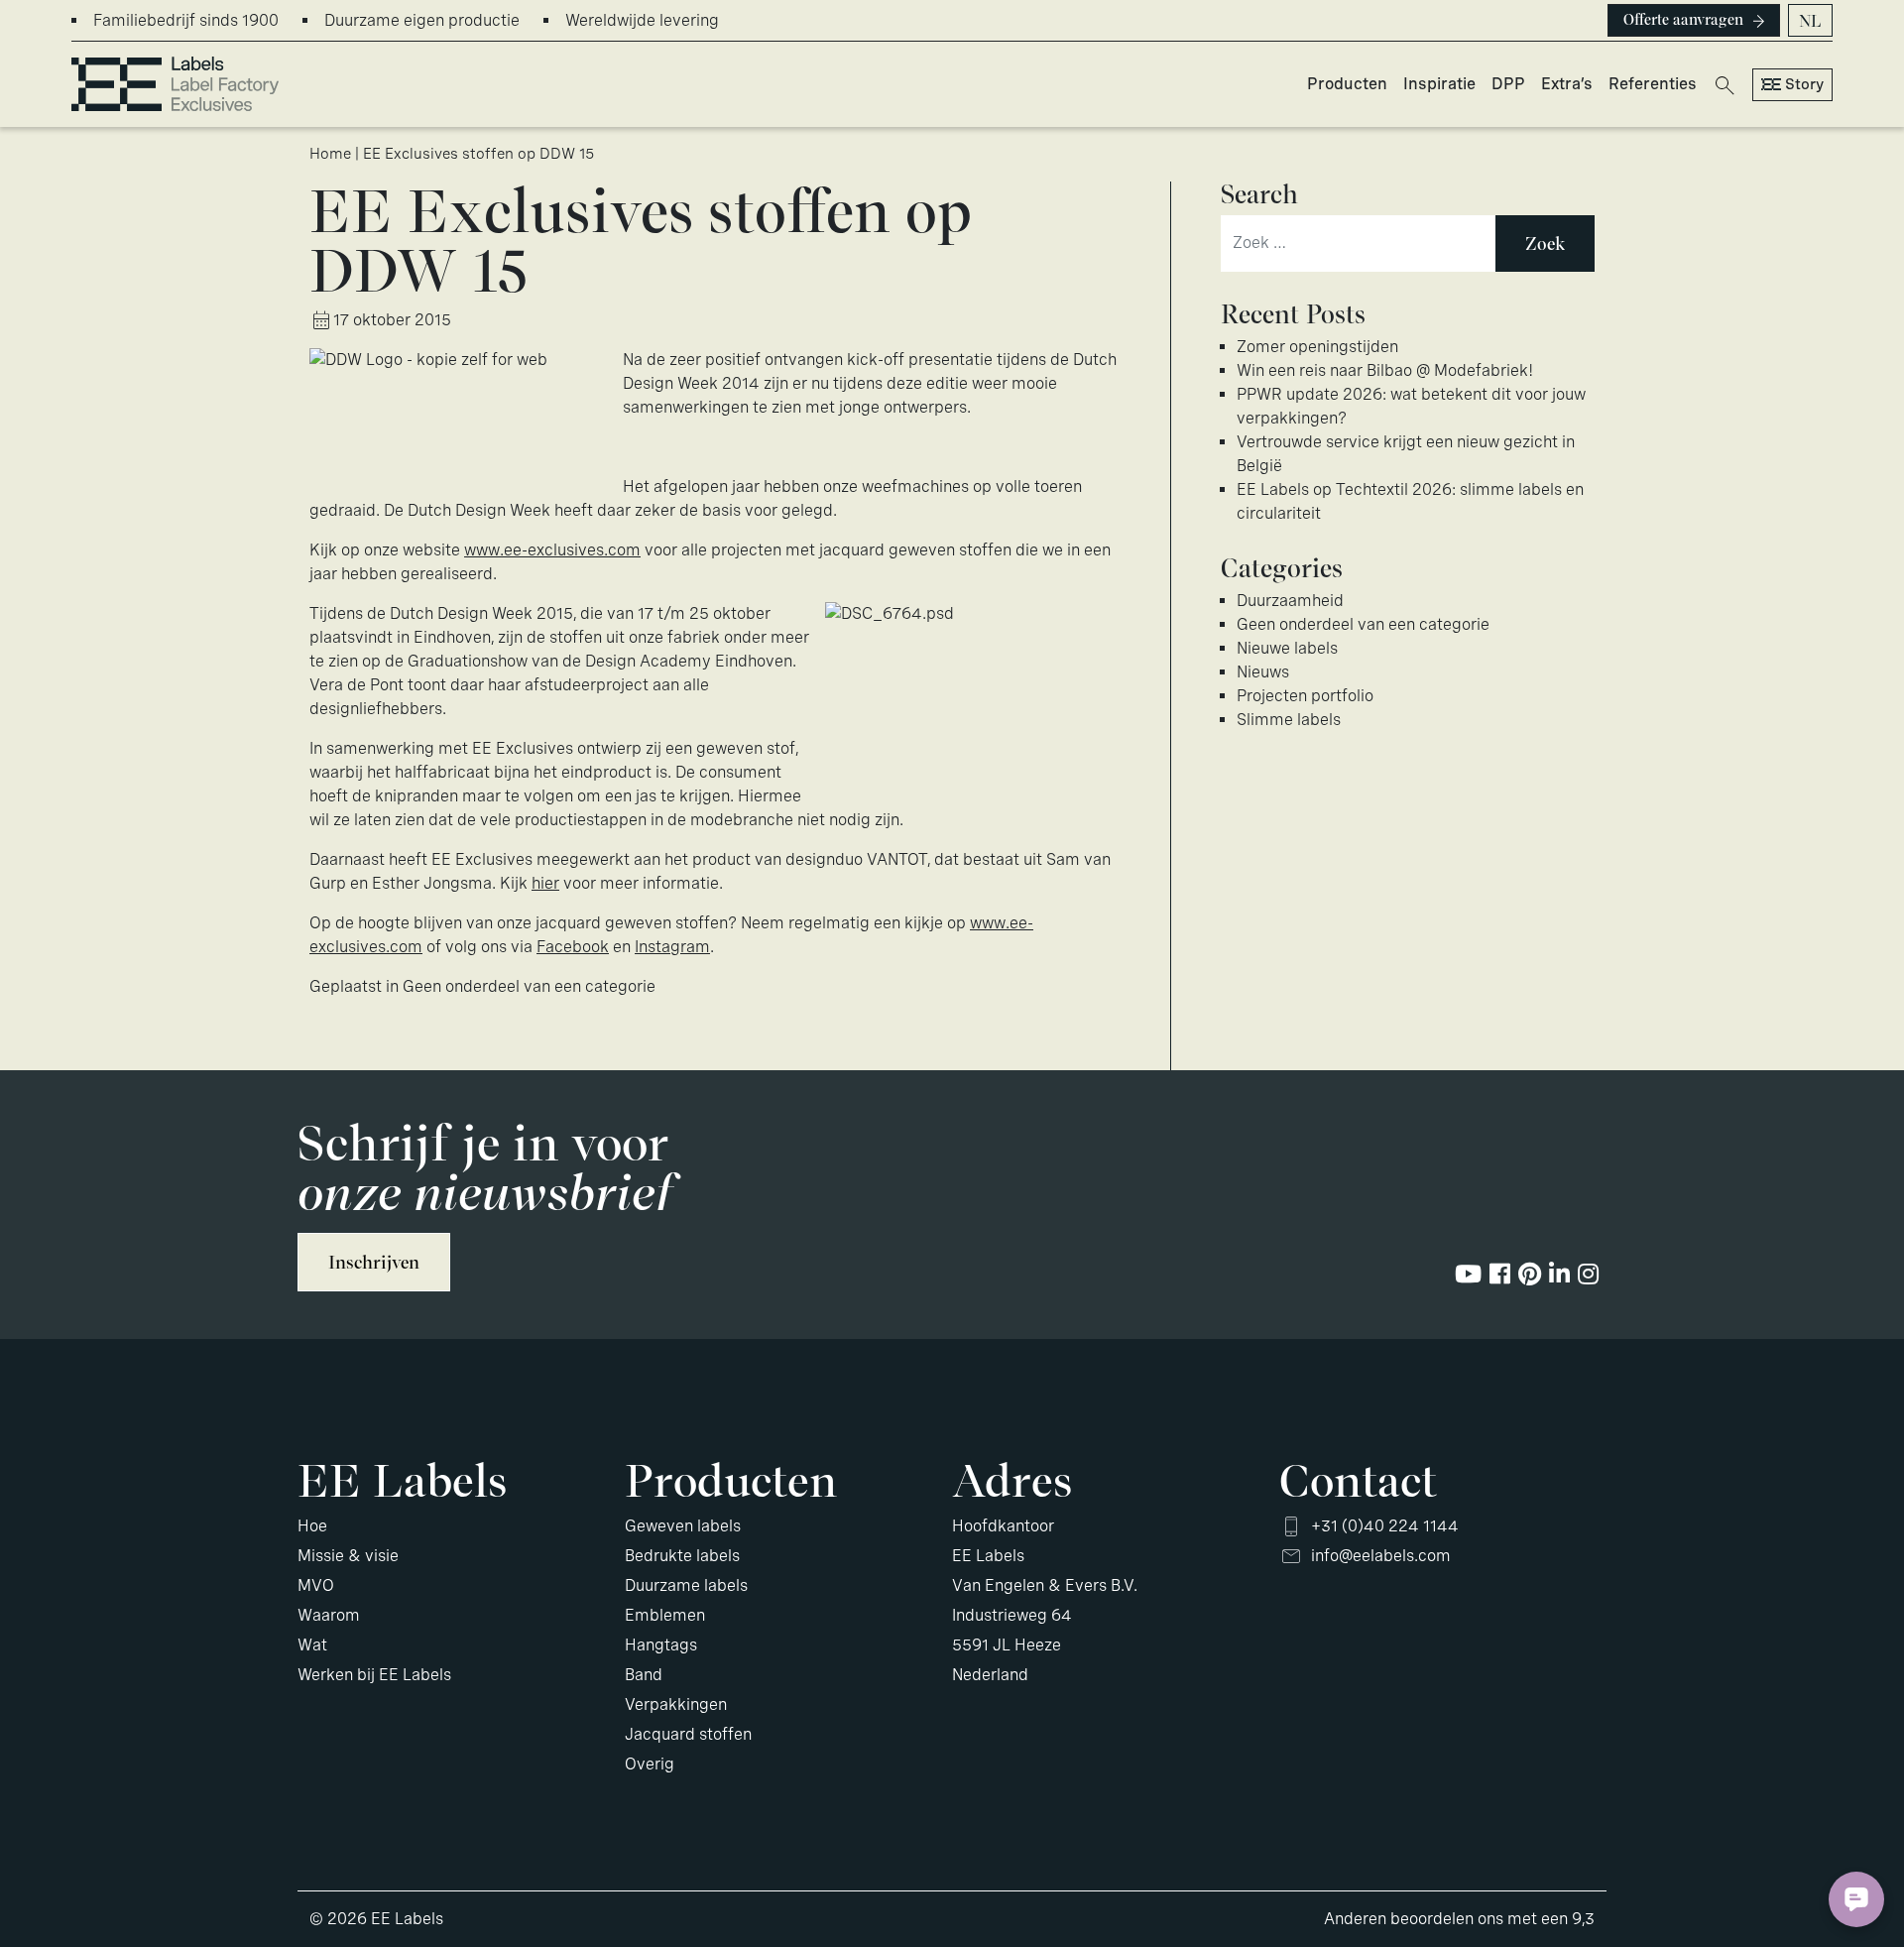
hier (545, 883)
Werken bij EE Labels (374, 1675)
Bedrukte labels (682, 1556)
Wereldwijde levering (642, 20)
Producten (1347, 84)
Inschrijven (374, 1262)
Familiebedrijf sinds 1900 (186, 20)
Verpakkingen (676, 1704)
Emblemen (665, 1615)
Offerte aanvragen (1683, 20)
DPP (1508, 84)
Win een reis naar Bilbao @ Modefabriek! (1385, 370)
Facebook (573, 947)
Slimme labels (1289, 720)
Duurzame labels (686, 1585)
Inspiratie (1439, 84)
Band (644, 1675)
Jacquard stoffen (688, 1734)
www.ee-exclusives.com (552, 550)
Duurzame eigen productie (422, 20)
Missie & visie (348, 1556)
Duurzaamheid (1290, 601)
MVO (316, 1585)
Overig (650, 1764)
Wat (312, 1645)
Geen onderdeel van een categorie (529, 986)
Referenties (1653, 84)
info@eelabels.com (1381, 1556)
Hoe (312, 1526)
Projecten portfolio (1305, 696)
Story (1804, 84)
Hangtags (661, 1645)
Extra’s (1567, 84)
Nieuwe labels (1287, 648)
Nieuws (1263, 672)
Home (330, 154)
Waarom (329, 1615)
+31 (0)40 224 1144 (1385, 1526)
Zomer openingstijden (1317, 347)
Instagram (672, 947)
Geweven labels (683, 1526)
